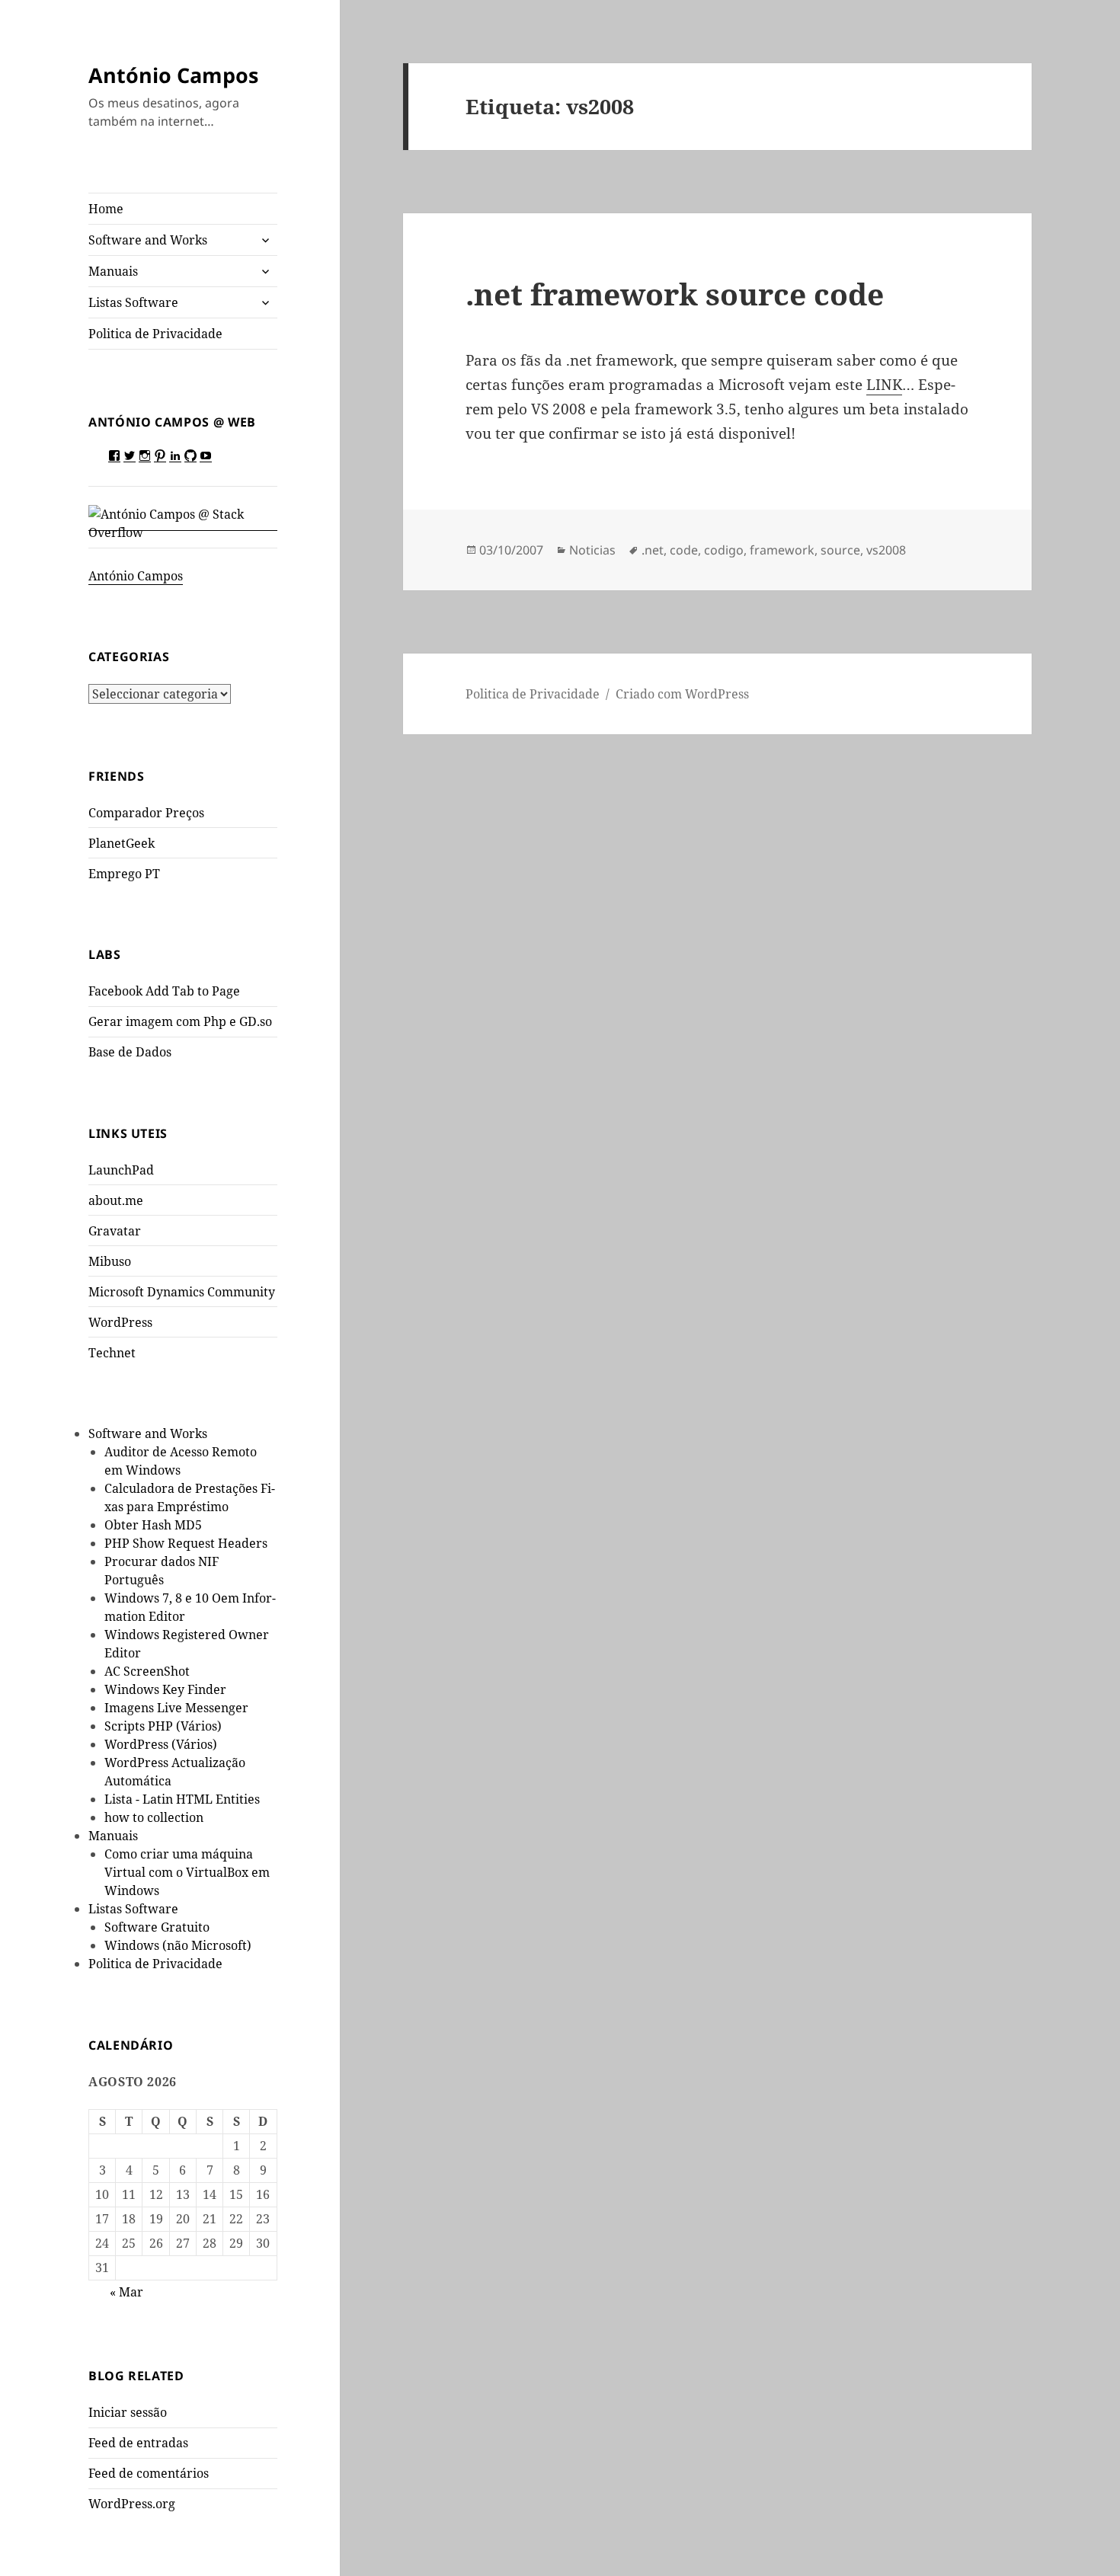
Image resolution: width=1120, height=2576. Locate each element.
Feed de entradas (138, 2443)
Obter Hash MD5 (153, 1525)
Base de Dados (130, 1052)
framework (782, 550)
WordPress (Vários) (161, 1744)
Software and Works (148, 240)
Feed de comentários (149, 2473)
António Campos (173, 75)
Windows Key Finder (165, 1689)
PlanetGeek (122, 843)
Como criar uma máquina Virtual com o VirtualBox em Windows (187, 1872)
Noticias (592, 550)
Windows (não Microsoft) (178, 1945)
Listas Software (133, 302)
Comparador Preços (146, 813)
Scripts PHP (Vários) (163, 1726)
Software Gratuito (157, 1927)
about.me (116, 1200)
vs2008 (886, 550)
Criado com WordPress (682, 694)
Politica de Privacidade (155, 334)
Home (106, 209)
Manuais (113, 271)
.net (653, 550)
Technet (112, 1353)
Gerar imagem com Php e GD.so (180, 1021)
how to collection (154, 1817)
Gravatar (115, 1231)
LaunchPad (121, 1170)
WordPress (120, 1322)
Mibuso (110, 1261)
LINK (884, 385)
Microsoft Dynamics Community (182, 1292)
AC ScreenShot (147, 1671)
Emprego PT (124, 874)
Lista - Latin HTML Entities (182, 1799)
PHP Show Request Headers (186, 1543)
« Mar (126, 2292)
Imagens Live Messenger (176, 1708)
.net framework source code (675, 294)
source (840, 550)
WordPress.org (132, 2504)
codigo (724, 550)
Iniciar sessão (128, 2412)
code (684, 550)
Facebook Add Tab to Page (164, 991)
